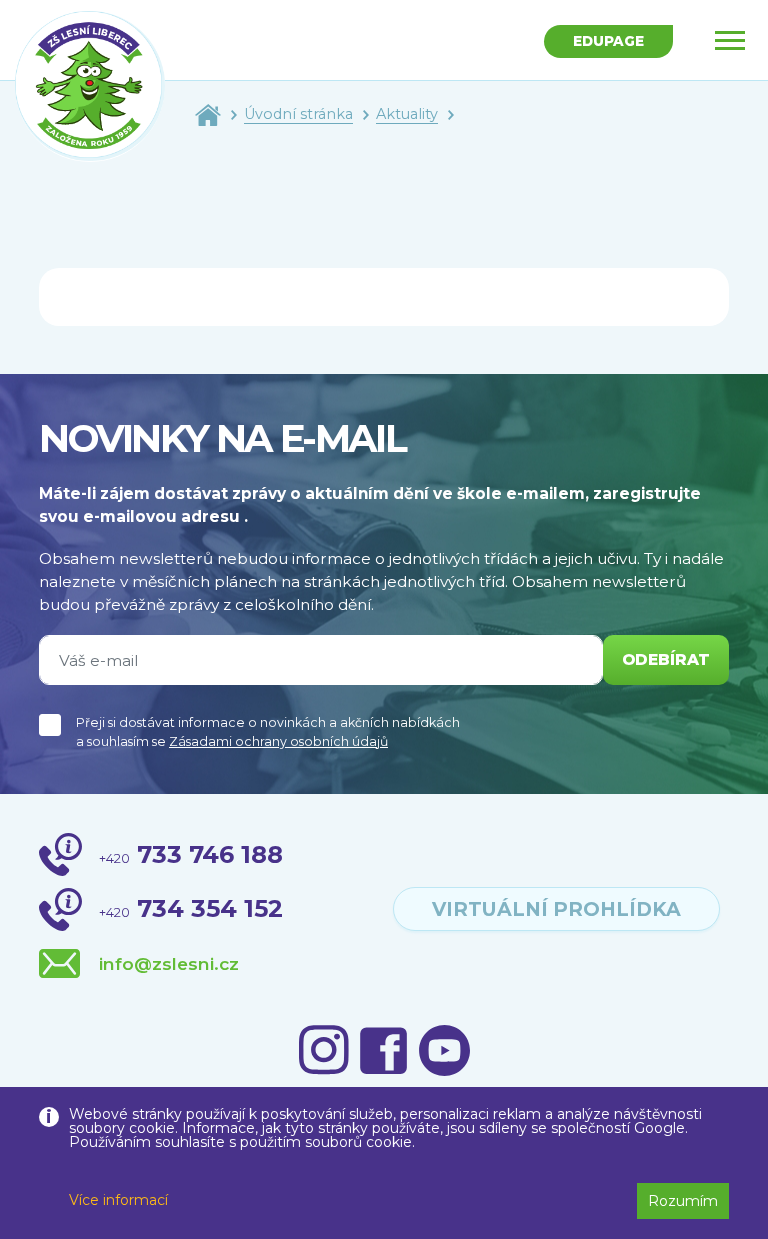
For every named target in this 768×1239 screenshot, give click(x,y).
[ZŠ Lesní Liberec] (90, 86)
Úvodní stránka (298, 114)
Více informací (118, 1200)
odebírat (666, 659)
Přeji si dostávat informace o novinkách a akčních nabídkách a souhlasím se (268, 732)
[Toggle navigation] (730, 40)
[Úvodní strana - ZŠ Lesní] (208, 114)
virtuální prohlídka (556, 909)
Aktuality (407, 114)
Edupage (608, 41)
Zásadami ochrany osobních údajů (278, 741)
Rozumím (683, 1201)
